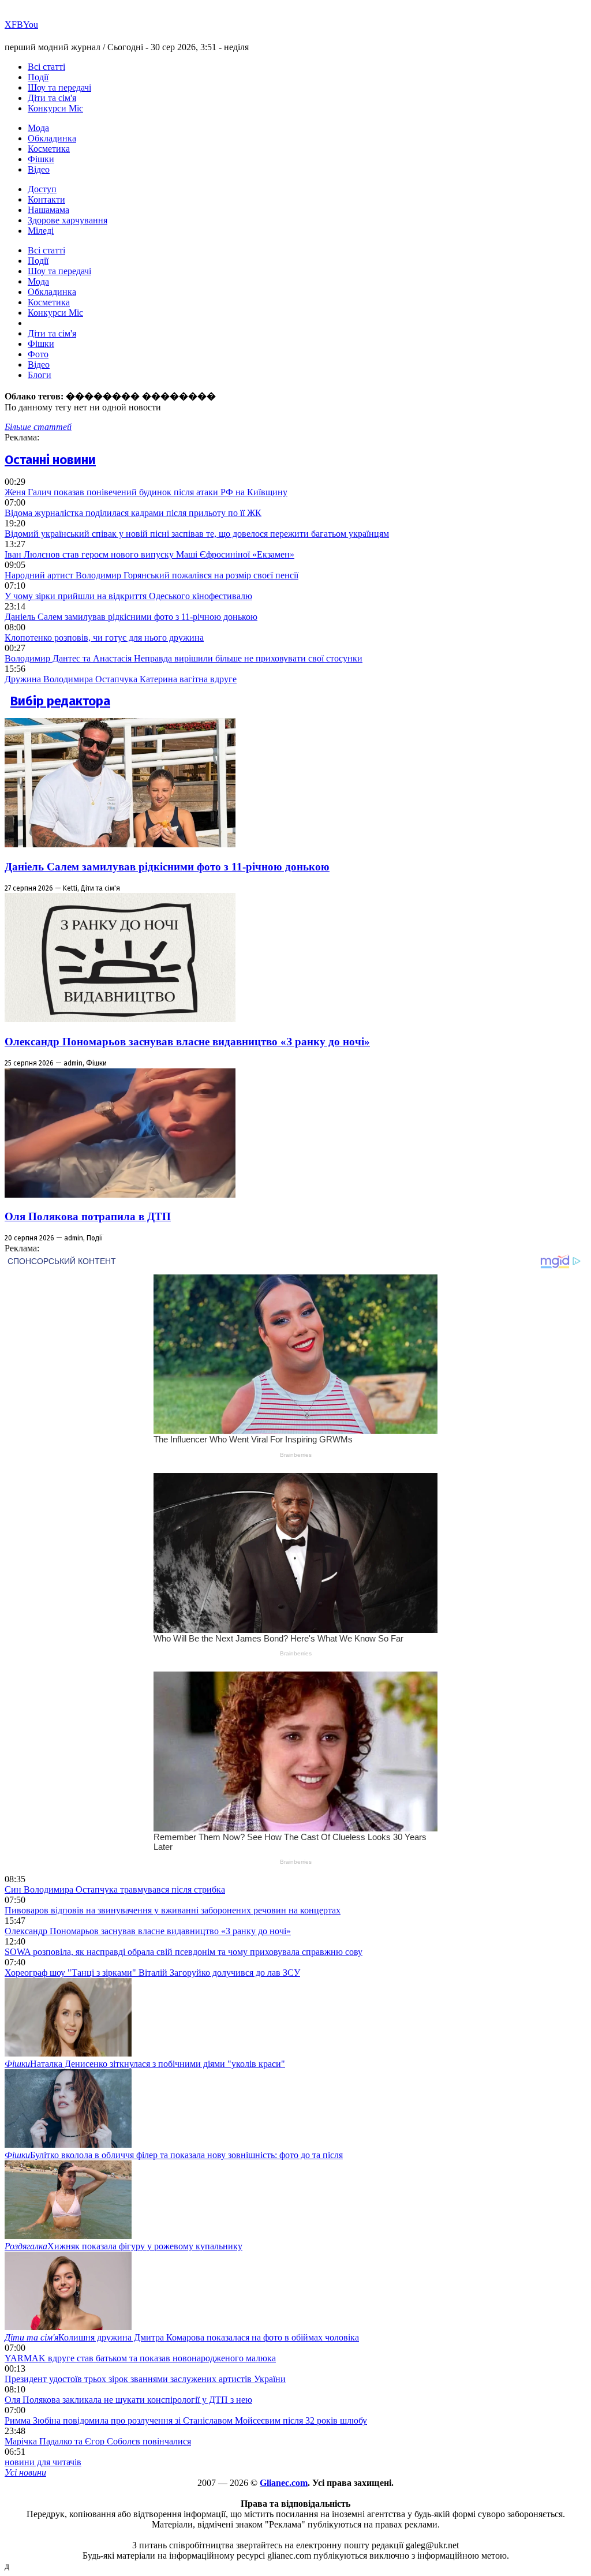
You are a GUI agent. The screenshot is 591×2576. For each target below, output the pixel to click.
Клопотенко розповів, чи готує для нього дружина (104, 638)
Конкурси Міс (55, 108)
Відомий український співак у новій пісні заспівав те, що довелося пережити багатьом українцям (197, 534)
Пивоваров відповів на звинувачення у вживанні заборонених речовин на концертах (173, 1910)
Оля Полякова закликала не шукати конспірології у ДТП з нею (128, 2400)
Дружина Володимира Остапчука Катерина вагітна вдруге (121, 679)
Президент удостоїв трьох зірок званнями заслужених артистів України (145, 2379)
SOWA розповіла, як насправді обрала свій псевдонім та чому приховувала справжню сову (184, 1952)
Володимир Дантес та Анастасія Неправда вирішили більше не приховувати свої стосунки (184, 658)
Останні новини (50, 460)
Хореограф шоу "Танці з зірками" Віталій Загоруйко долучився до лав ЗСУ (152, 1973)
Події (38, 77)
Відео (39, 169)
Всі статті (46, 67)
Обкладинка (52, 138)
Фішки (41, 159)
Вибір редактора (60, 701)
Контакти (46, 199)
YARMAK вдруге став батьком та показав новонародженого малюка (140, 2358)
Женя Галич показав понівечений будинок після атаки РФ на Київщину (146, 492)
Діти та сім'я (52, 98)
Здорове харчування (68, 220)
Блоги (40, 375)
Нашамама (48, 210)
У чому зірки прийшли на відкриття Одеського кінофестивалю (128, 596)
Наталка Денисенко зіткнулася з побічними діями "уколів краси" (145, 2064)
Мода (38, 128)
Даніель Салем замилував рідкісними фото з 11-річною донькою (131, 617)
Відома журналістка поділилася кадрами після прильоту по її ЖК (133, 513)
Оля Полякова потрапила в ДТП (88, 1216)
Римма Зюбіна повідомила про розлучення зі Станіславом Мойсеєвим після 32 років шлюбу (186, 2420)
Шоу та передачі (59, 87)
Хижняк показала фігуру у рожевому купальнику (124, 2246)
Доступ (42, 189)
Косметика (49, 149)
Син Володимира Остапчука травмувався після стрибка (115, 1889)
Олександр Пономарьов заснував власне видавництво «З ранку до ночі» (187, 1042)
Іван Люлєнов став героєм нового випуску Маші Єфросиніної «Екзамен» (149, 554)
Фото (38, 354)
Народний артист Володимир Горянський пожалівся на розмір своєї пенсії (152, 575)
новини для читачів (43, 2462)
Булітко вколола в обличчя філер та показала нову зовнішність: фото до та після (174, 2155)
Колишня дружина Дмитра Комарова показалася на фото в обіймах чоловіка (182, 2337)
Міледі (41, 231)
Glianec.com (284, 2483)
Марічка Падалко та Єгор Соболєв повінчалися (98, 2441)
